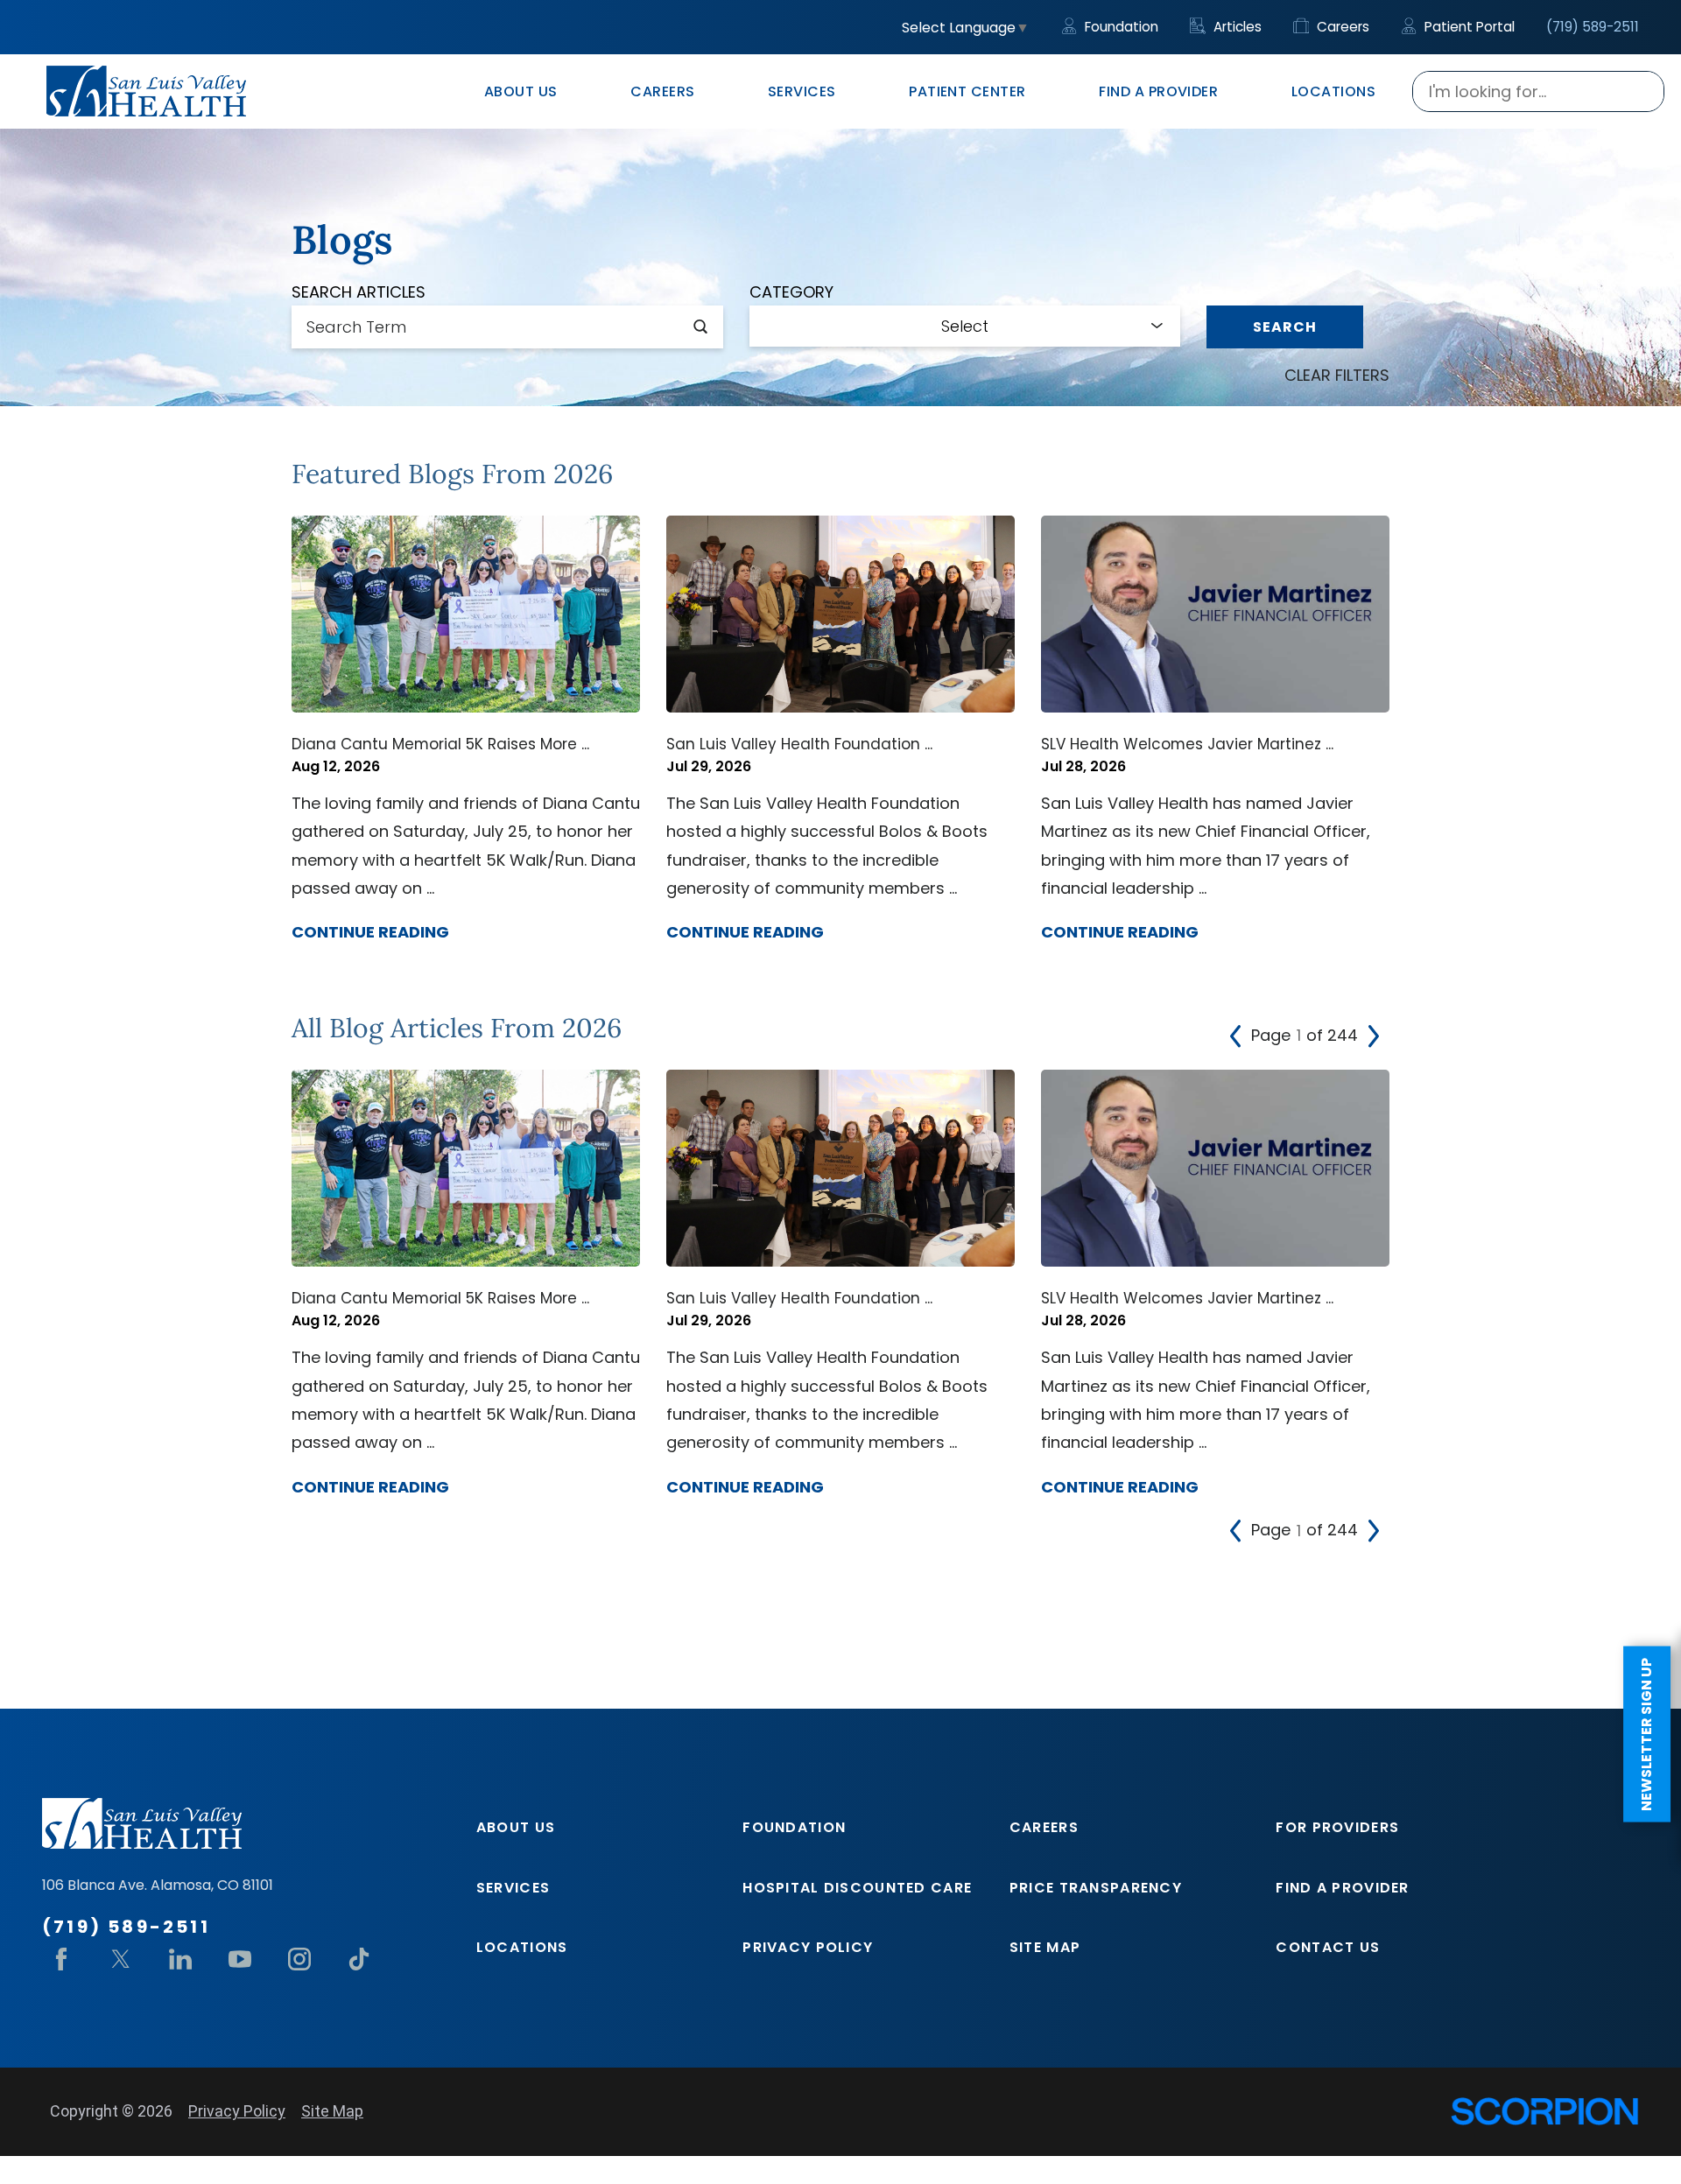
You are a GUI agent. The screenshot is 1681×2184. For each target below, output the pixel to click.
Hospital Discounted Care (857, 1888)
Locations (522, 1947)
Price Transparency (1096, 1888)
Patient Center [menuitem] (967, 91)
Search (1285, 327)
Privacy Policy (808, 1947)
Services (513, 1888)
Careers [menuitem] (662, 91)
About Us (516, 1827)
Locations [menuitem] (1333, 91)
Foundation (1120, 27)
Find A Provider (1342, 1888)
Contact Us (1328, 1947)
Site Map (1045, 1947)
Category (791, 292)
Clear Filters (1337, 375)
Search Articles (359, 292)
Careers (1341, 27)
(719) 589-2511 (1593, 27)
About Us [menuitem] (521, 91)
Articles (1236, 27)
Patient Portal (1468, 27)
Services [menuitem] (802, 91)
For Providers (1337, 1827)
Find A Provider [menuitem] (1158, 91)
